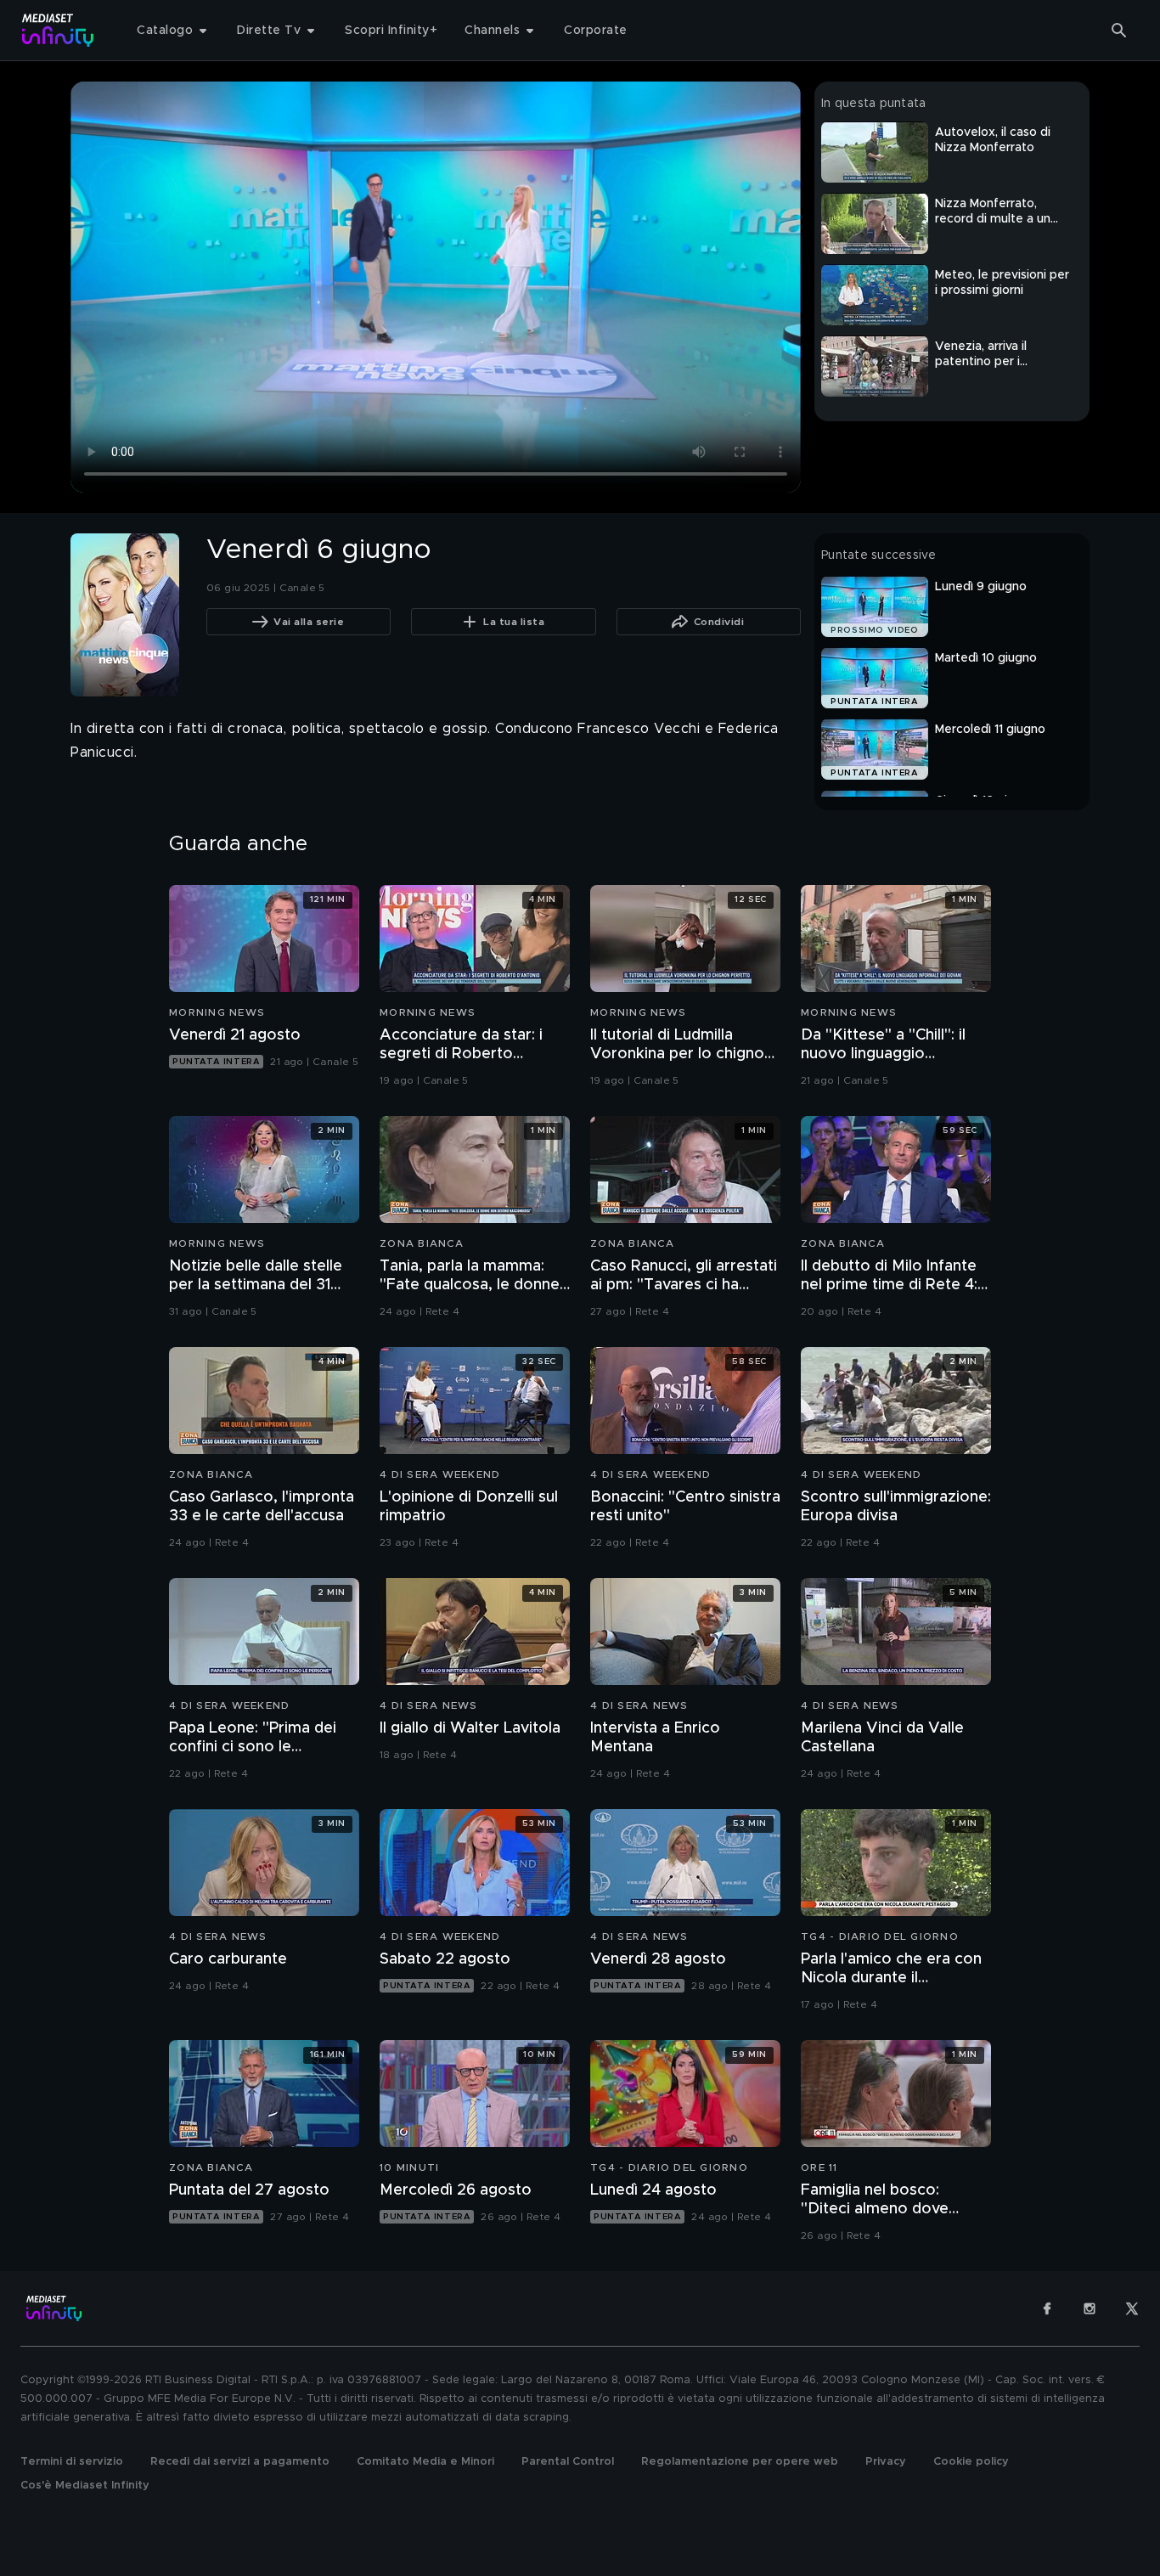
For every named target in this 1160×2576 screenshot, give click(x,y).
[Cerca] (1119, 31)
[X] (1132, 2308)
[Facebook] (1047, 2308)
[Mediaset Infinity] (58, 30)
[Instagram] (1090, 2308)
